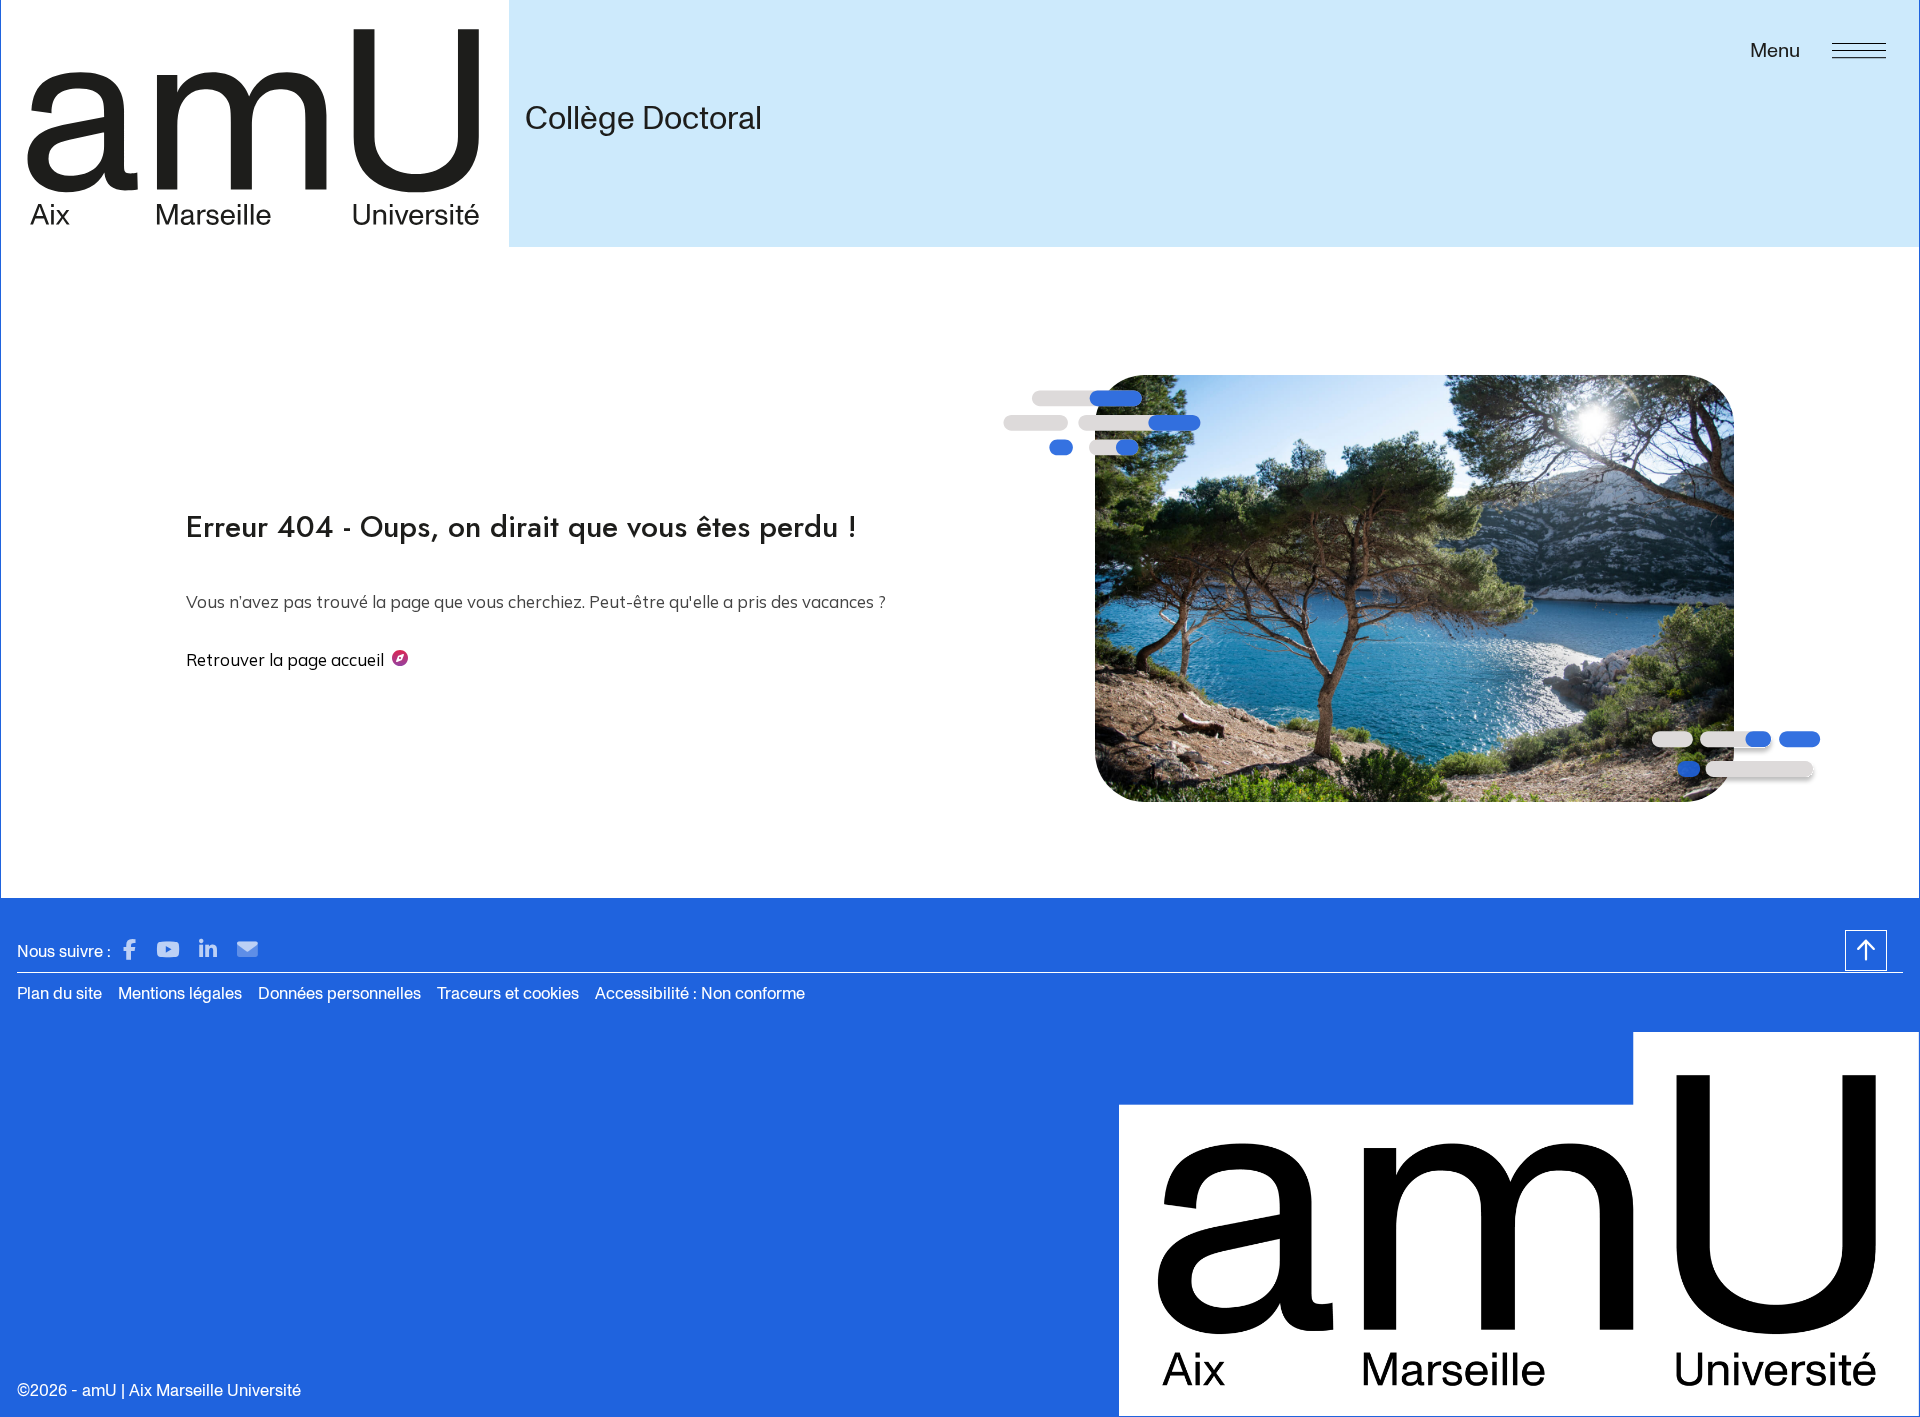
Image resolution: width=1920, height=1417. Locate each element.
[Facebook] (129, 950)
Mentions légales (180, 993)
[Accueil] (254, 123)
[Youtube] (167, 950)
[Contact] (247, 950)
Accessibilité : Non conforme (700, 993)
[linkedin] (208, 950)
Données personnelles (339, 993)
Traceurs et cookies (508, 993)
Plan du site (59, 993)
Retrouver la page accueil (285, 659)
